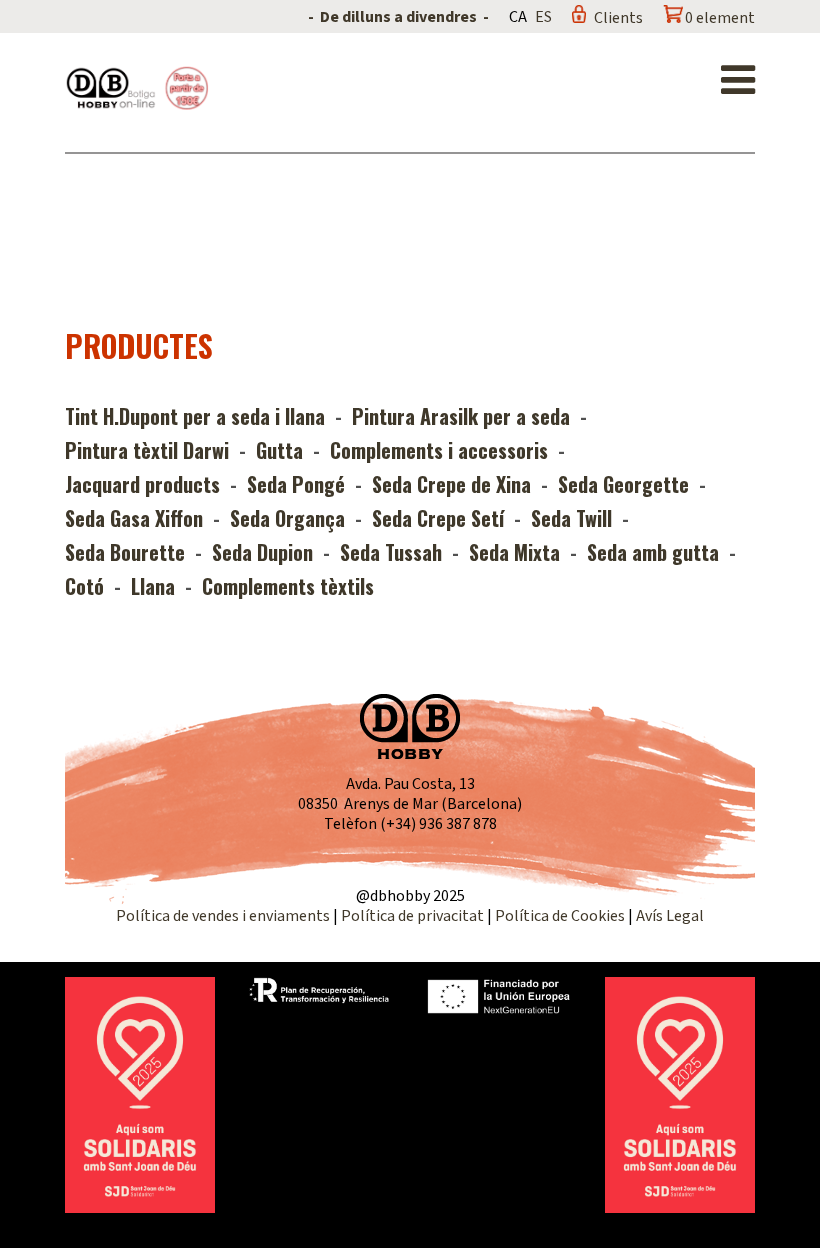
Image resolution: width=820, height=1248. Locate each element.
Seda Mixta (514, 552)
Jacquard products (142, 484)
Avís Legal (670, 916)
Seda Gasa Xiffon (134, 518)
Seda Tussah (391, 552)
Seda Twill (571, 518)
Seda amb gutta (653, 552)
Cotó (84, 586)
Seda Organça (287, 518)
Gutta (279, 450)
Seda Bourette (125, 552)
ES (543, 17)
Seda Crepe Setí (438, 518)
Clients (618, 18)
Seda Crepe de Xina (451, 484)
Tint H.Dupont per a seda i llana (195, 416)
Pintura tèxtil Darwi (147, 450)
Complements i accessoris (439, 450)
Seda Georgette (623, 484)
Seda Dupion (262, 552)
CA (518, 17)
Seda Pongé (296, 484)
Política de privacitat (412, 916)
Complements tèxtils (288, 586)
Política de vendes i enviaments (223, 916)
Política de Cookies (560, 916)
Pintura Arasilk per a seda (461, 416)
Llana (153, 586)
